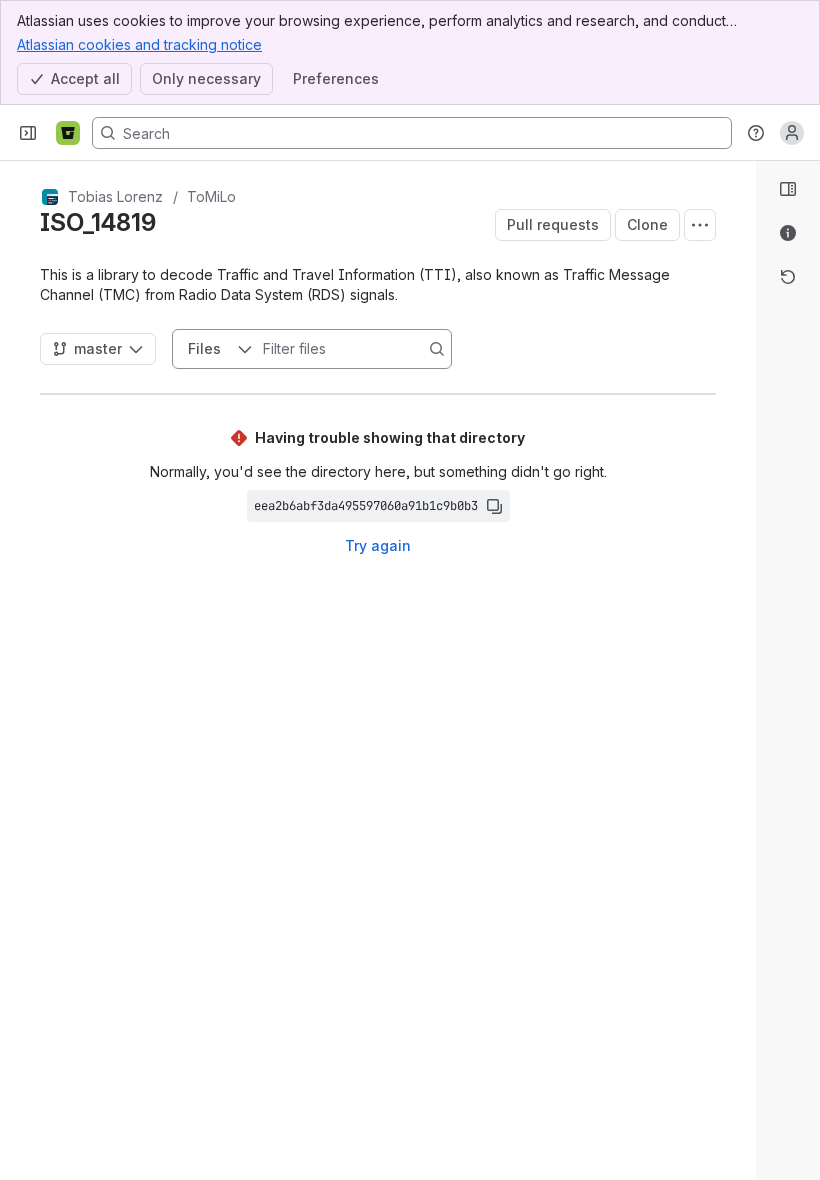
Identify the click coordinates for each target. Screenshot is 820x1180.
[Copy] (494, 506)
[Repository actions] (700, 225)
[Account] (792, 133)
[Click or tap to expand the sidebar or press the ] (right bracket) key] (744, 760)
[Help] (756, 133)
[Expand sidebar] (28, 133)
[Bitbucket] (68, 133)
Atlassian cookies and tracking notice (139, 44)
